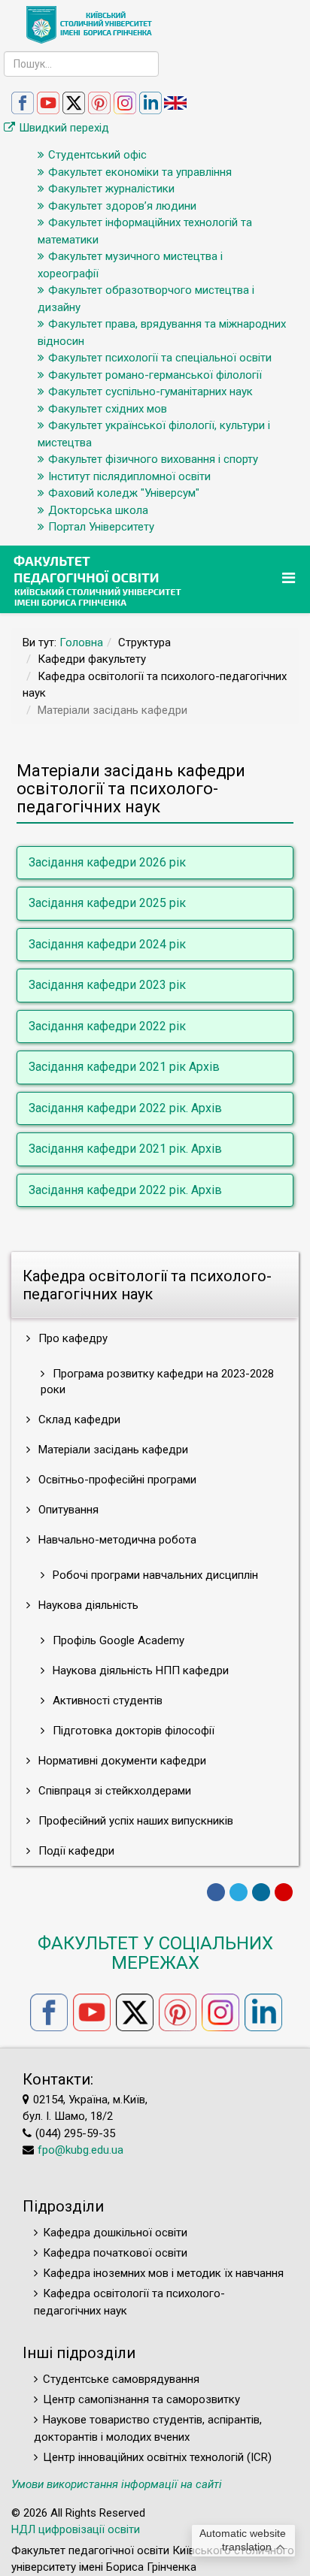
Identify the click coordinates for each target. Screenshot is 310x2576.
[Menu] (290, 578)
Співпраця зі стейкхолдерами (113, 1791)
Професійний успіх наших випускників (134, 1821)
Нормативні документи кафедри (121, 1761)
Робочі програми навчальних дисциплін (154, 1575)
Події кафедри (75, 1851)
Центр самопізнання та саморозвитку (141, 2399)
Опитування (67, 1510)
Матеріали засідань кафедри (112, 1450)
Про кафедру (71, 1338)
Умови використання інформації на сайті (117, 2484)
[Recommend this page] (284, 1892)
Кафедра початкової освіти (115, 2253)
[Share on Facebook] (216, 1892)
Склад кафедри (78, 1420)
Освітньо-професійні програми (116, 1480)
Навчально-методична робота (116, 1540)
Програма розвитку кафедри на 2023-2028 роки (157, 1382)
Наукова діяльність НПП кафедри (139, 1670)
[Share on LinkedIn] (261, 1892)
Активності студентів (106, 1701)
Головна (81, 642)
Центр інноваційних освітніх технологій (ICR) (157, 2457)
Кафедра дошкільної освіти (115, 2233)
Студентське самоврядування (121, 2379)
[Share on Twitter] (239, 1892)
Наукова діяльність (87, 1605)
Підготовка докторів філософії (132, 1731)
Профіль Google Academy (117, 1640)
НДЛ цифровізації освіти (76, 2529)
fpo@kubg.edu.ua (81, 2150)
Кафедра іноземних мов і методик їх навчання (163, 2273)
